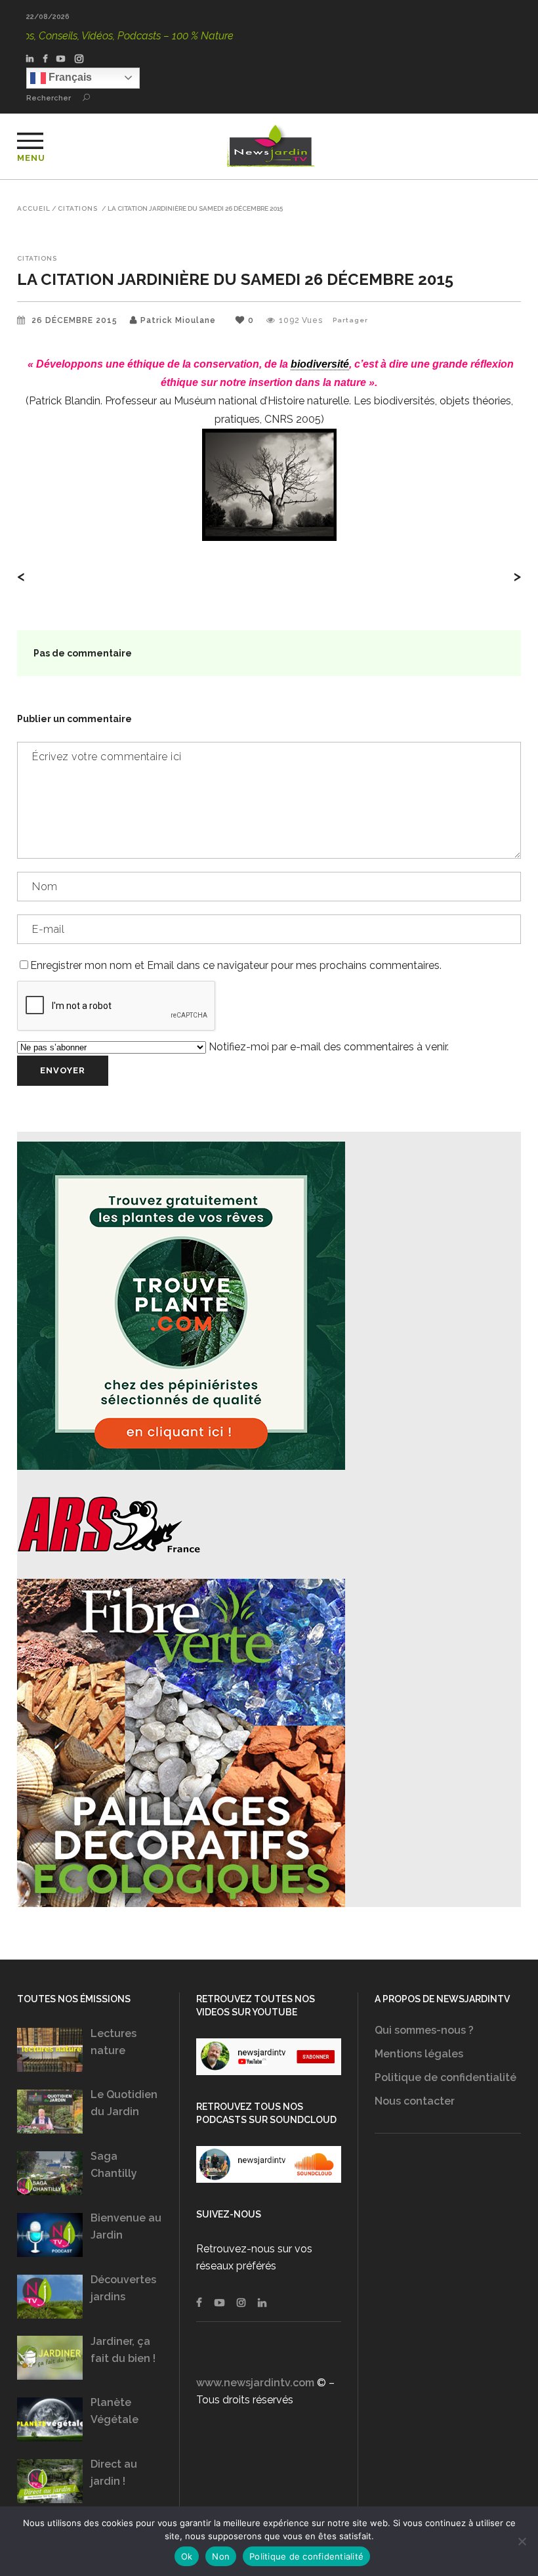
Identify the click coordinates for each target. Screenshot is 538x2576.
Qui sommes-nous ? (424, 2030)
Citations (78, 209)
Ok (187, 2556)
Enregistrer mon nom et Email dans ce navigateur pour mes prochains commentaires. (236, 965)
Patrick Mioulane (178, 320)
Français (69, 77)
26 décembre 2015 (76, 320)
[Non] (522, 2541)
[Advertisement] (448, 2256)
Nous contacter (415, 2101)
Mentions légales (419, 2054)
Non (221, 2556)
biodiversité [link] (320, 364)
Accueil (34, 209)
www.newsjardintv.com (255, 2383)
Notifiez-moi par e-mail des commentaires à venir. (327, 1047)
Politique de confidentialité (445, 2077)
